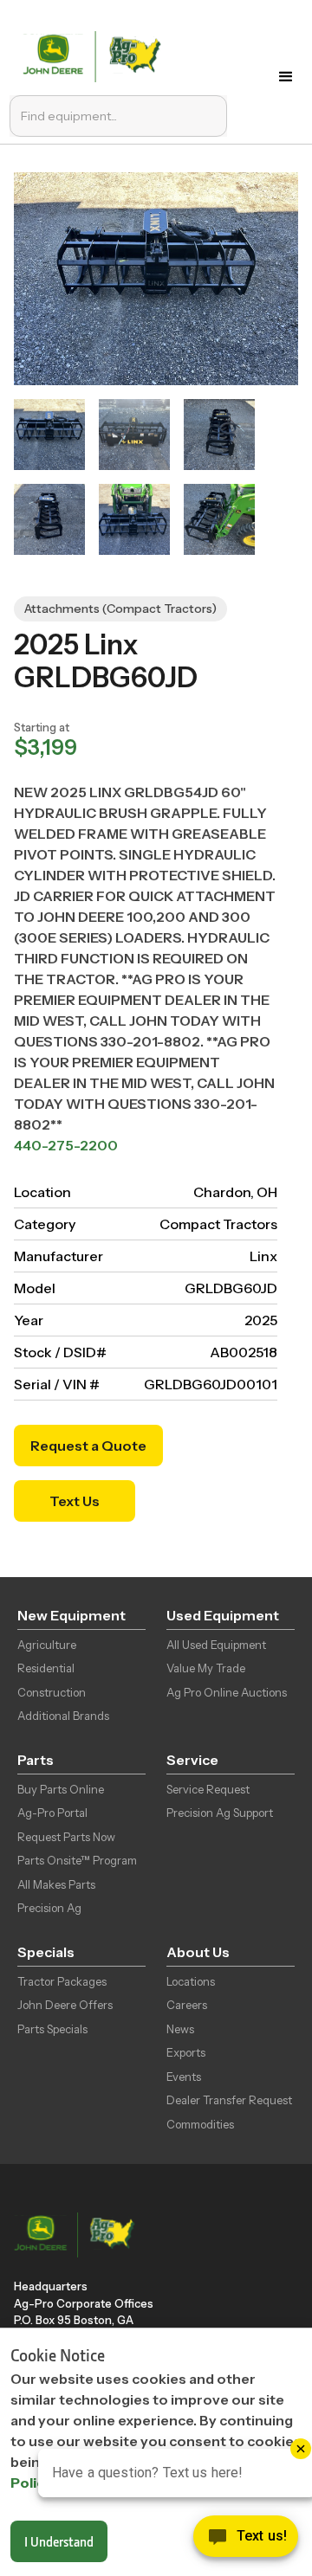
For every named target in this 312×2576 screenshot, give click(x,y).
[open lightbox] (49, 435)
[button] (286, 77)
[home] (96, 55)
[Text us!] (246, 2541)
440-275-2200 (66, 1145)
